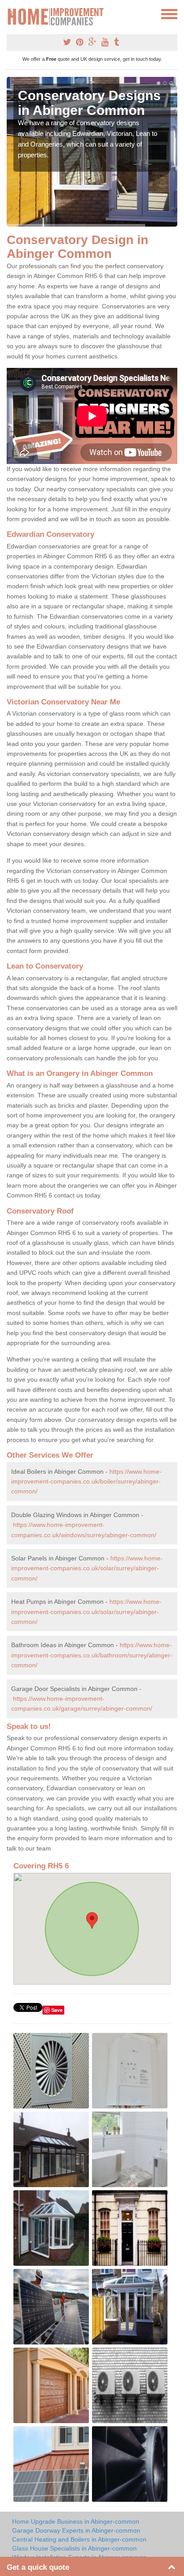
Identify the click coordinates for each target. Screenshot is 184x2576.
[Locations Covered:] (11, 13)
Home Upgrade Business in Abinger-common (76, 2521)
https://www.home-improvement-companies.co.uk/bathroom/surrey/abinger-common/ (92, 1655)
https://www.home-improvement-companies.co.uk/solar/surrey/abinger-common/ (87, 1568)
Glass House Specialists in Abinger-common (74, 2548)
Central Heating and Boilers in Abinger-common (79, 2539)
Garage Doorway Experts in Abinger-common (76, 2530)
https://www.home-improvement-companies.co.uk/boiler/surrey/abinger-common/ (86, 1482)
